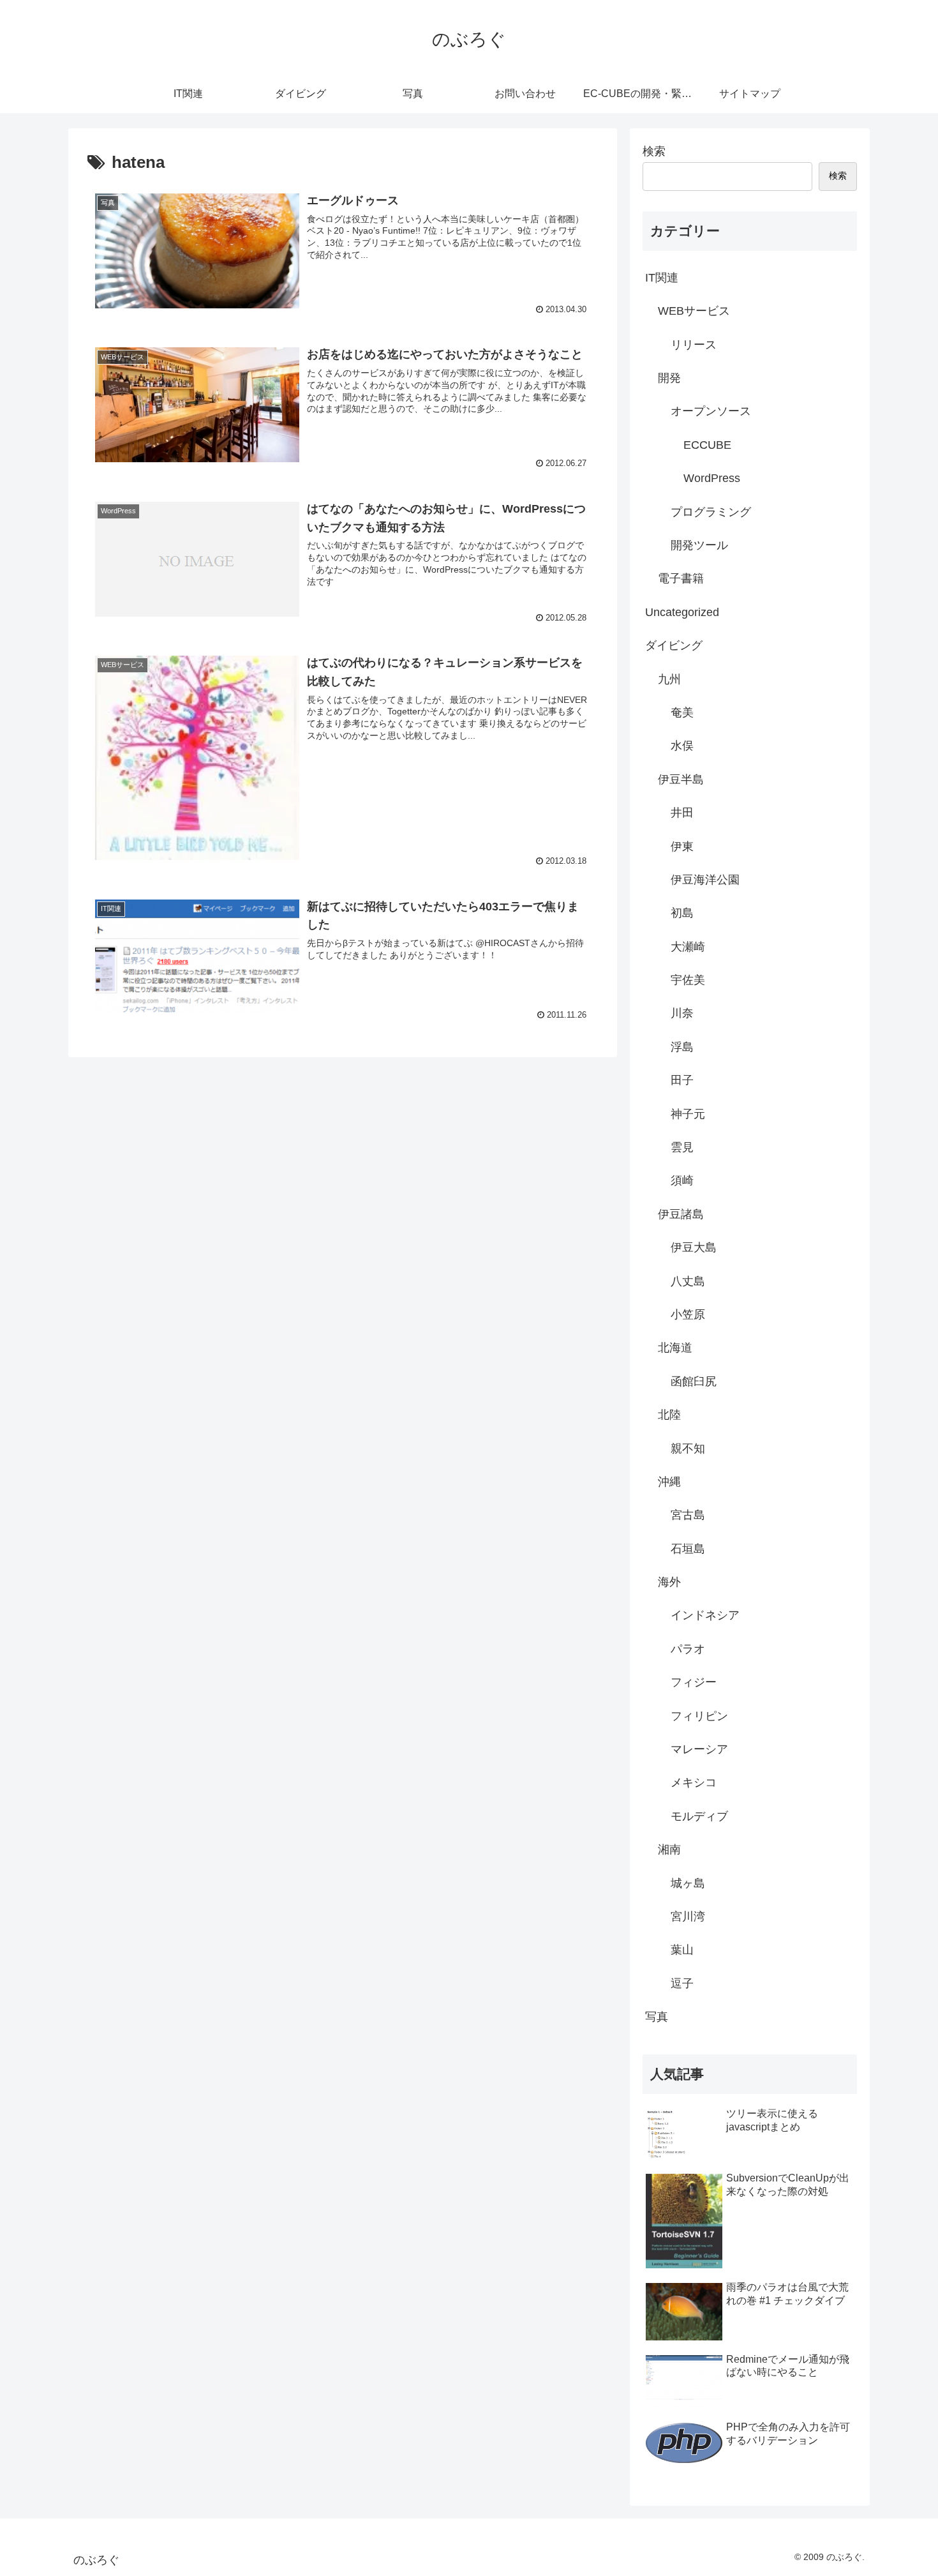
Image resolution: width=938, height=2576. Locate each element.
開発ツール (699, 545)
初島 (682, 913)
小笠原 (688, 1314)
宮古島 (688, 1515)
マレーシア (699, 1749)
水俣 (682, 746)
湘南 (669, 1849)
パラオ (688, 1649)
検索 (654, 151)
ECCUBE (707, 445)
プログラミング (711, 512)
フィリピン (699, 1716)
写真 (657, 2017)
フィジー (694, 1682)
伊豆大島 (694, 1247)
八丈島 (688, 1281)
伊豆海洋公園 (705, 880)
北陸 (669, 1415)
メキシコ (694, 1782)
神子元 (688, 1114)
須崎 (682, 1180)
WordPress (712, 478)
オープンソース (711, 411)
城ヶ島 (688, 1883)
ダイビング (674, 645)
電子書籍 (681, 578)
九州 (669, 679)
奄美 (682, 712)
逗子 (682, 1984)
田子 (682, 1080)
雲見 (682, 1147)
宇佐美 (688, 980)
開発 (669, 378)
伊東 (682, 847)
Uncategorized (682, 612)
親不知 (688, 1449)
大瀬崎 (688, 947)
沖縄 (669, 1482)
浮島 (682, 1047)
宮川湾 (688, 1917)
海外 (669, 1582)
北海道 (675, 1348)
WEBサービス (694, 311)
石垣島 (688, 1549)
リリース (694, 345)
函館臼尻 (694, 1382)
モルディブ (699, 1816)
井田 (682, 813)
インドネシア (705, 1615)
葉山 (682, 1950)
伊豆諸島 (681, 1214)
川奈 (682, 1013)
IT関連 (662, 278)
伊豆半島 (681, 780)
